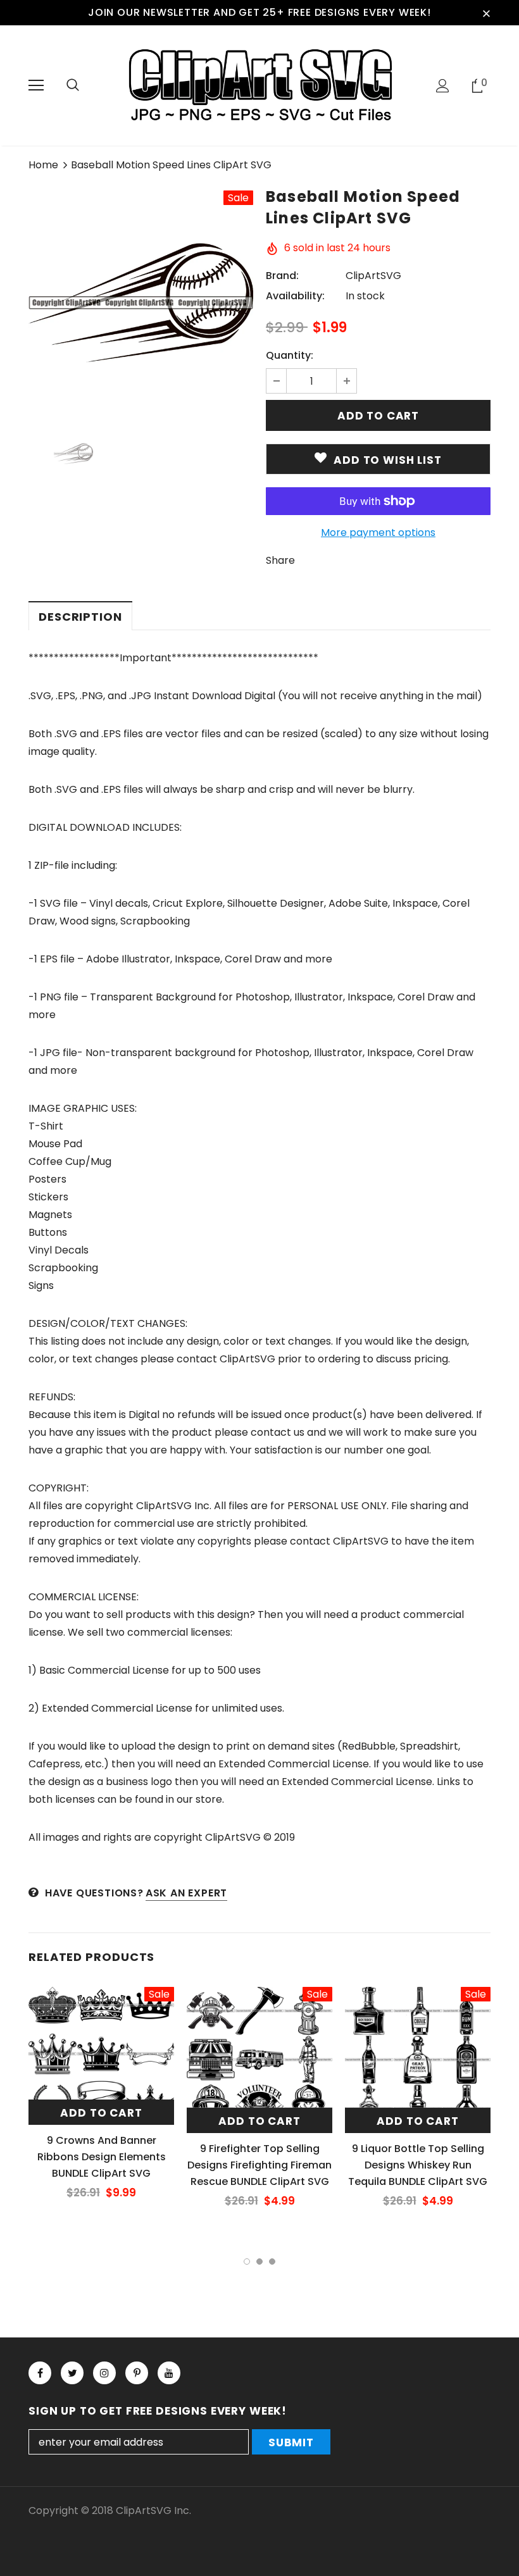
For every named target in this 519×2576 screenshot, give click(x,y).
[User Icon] (443, 86)
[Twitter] (72, 2373)
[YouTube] (169, 2373)
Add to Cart (101, 2113)
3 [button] (272, 2262)
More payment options (378, 532)
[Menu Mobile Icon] (36, 85)
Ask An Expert (186, 1893)
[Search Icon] (73, 85)
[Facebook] (40, 2373)
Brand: (282, 276)
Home (43, 165)
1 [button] (247, 2262)
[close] (486, 13)
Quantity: (290, 355)
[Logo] (259, 85)
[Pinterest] (137, 2373)
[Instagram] (104, 2373)
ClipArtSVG (373, 276)
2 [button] (259, 2262)
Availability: (295, 296)
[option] (141, 303)
